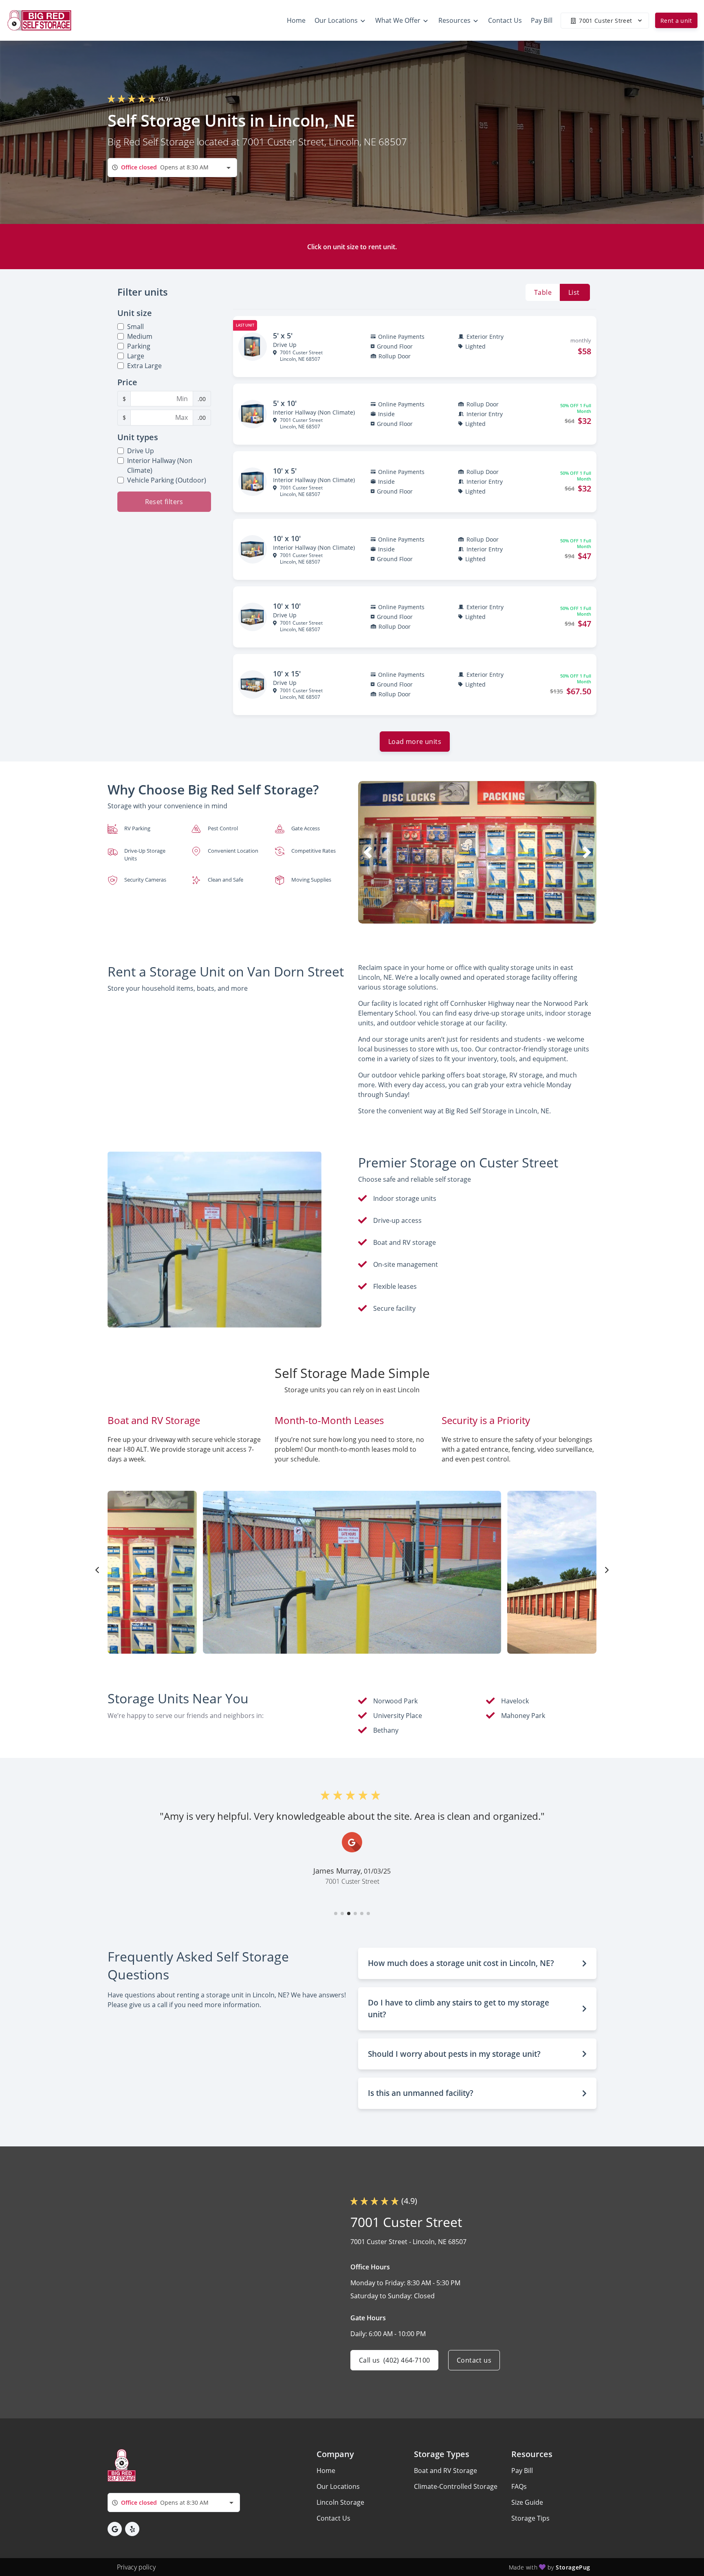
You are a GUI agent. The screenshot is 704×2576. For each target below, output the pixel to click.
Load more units (415, 742)
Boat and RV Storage (445, 2471)
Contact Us (333, 2518)
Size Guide (527, 2502)
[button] (464, 915)
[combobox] (172, 168)
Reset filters (164, 502)
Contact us (474, 2360)
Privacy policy (136, 2567)
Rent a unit (676, 21)
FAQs (519, 2486)
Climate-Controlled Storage (456, 2486)
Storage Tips (530, 2518)
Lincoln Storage (340, 2502)
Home (326, 2471)
